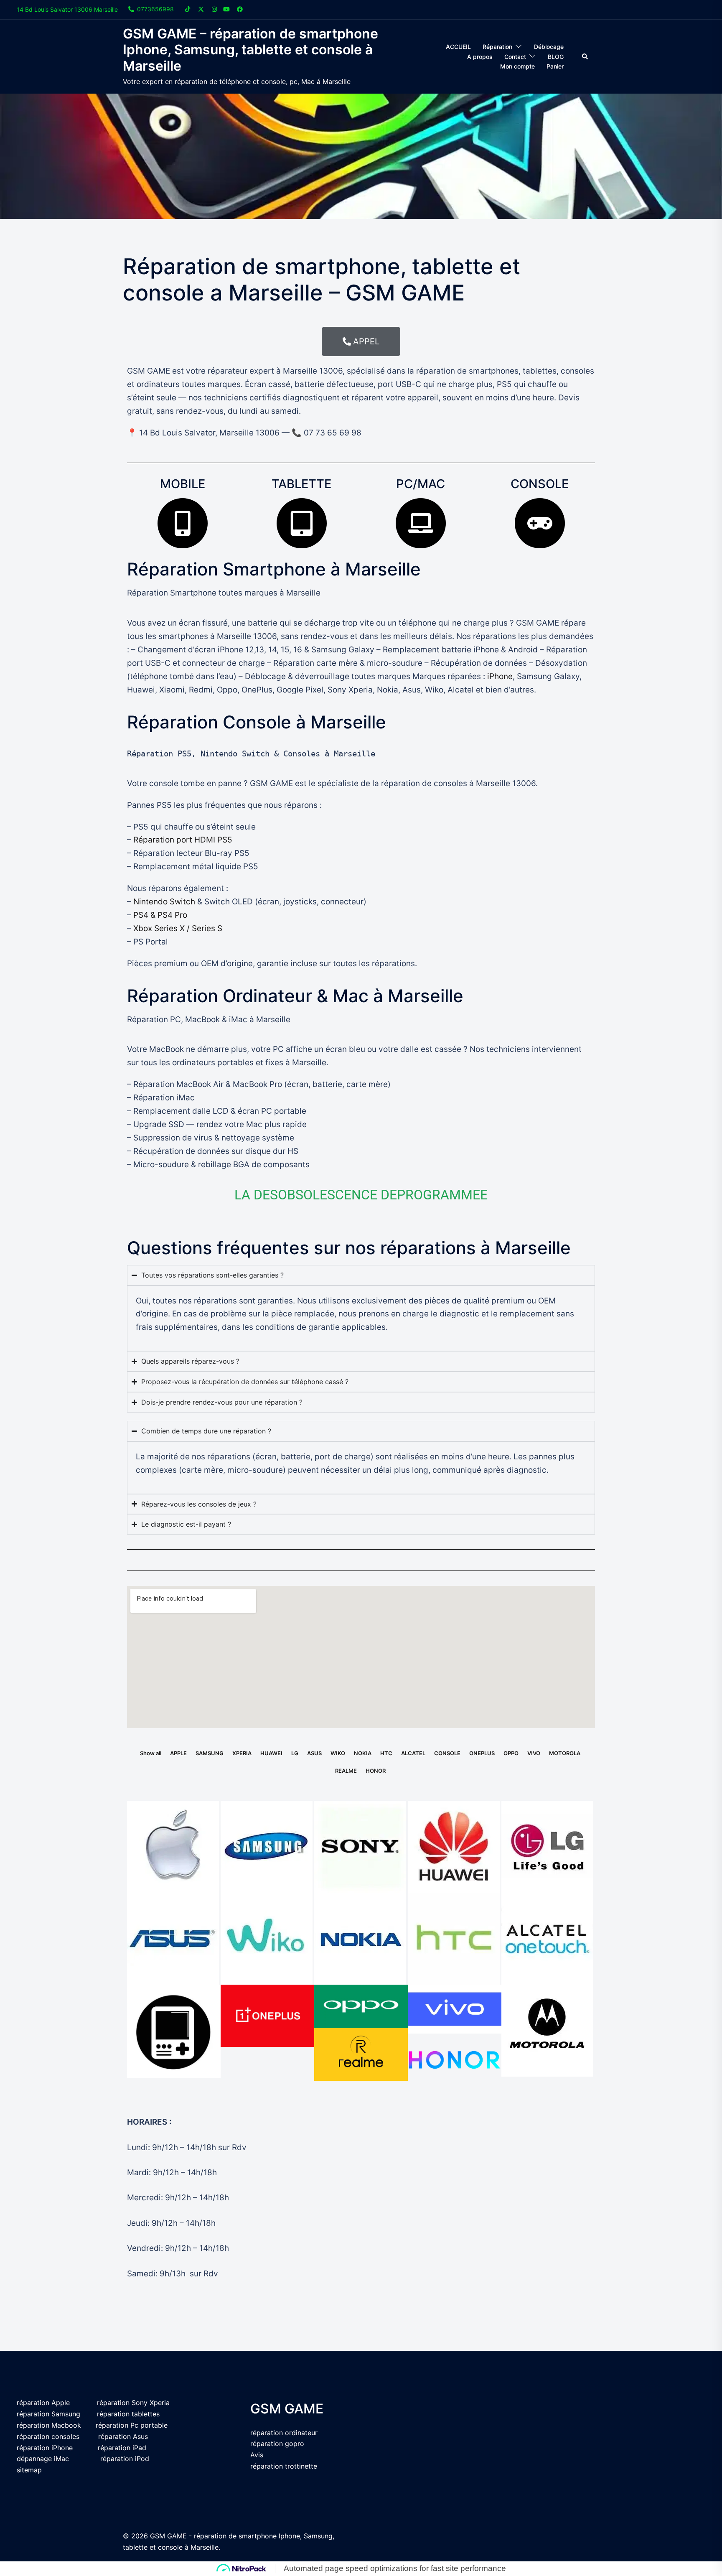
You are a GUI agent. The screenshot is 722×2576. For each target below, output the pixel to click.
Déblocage (549, 47)
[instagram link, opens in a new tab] (214, 9)
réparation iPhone (45, 2448)
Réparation (497, 47)
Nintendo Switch (164, 902)
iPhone (500, 676)
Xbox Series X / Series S (177, 928)
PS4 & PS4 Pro (160, 915)
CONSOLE (447, 1753)
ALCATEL (413, 1753)
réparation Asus (123, 2436)
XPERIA (242, 1753)
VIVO (534, 1753)
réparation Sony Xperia (133, 2403)
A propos (480, 57)
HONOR (376, 1771)
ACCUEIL (458, 47)
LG (295, 1753)
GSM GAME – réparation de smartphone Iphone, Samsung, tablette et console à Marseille (250, 50)
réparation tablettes (128, 2414)
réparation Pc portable (132, 2425)
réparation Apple (43, 2403)
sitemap (29, 2470)
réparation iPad (122, 2448)
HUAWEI (271, 1753)
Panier (555, 66)
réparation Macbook (49, 2425)
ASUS (314, 1753)
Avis (257, 2455)
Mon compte (517, 66)
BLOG (556, 57)
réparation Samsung (48, 2414)
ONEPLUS (482, 1753)
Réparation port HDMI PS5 (183, 840)
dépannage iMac (44, 2459)
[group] (361, 754)
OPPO (511, 1753)
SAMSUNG (210, 1753)
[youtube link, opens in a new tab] (226, 9)
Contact (515, 57)
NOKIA (363, 1753)
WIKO (338, 1753)
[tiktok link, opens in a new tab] (188, 9)
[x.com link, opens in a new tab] (201, 9)
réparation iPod (125, 2459)
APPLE (178, 1753)
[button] (585, 57)
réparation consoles (48, 2436)
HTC (386, 1753)
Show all (151, 1753)
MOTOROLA (565, 1753)
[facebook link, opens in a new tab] (239, 9)
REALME (346, 1771)
